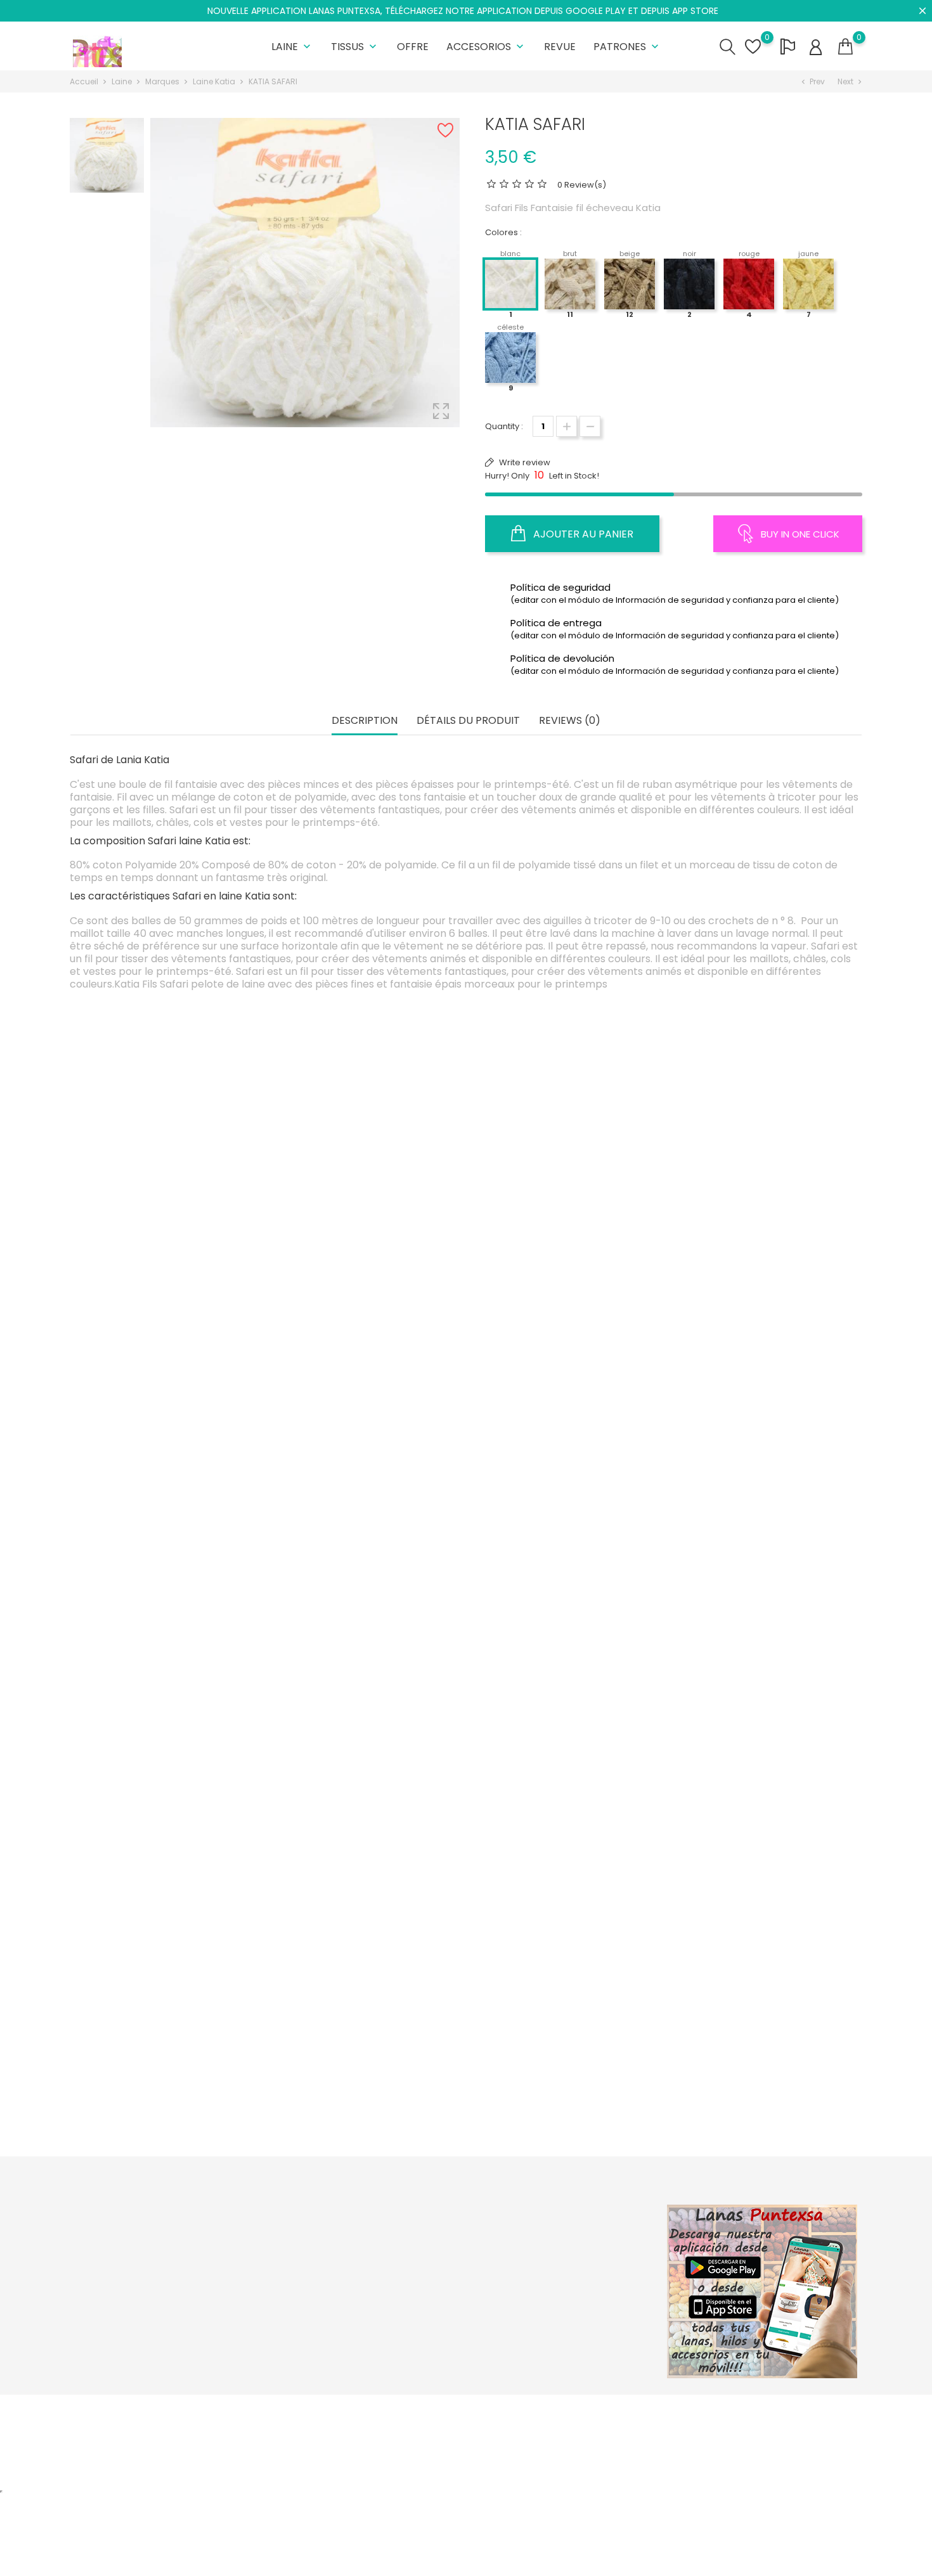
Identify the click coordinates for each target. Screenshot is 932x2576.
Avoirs (552, 2276)
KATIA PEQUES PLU (368, 1794)
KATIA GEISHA (173, 1828)
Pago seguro (432, 2296)
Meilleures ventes (307, 2276)
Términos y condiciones (454, 2276)
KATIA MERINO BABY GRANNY (173, 1523)
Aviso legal (428, 2256)
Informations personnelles (594, 2237)
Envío (416, 2237)
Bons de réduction (577, 2315)
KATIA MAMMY (758, 1794)
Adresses (559, 2296)
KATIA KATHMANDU (758, 2099)
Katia (173, 1252)
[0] (845, 47)
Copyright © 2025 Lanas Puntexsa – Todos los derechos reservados (209, 2411)
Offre (413, 47)
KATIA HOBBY (563, 1794)
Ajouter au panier (582, 534)
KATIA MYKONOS (368, 2065)
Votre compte (579, 2210)
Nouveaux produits (310, 2256)
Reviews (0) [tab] (570, 721)
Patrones (627, 47)
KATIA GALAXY (563, 1286)
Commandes (567, 2256)
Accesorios (486, 47)
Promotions (295, 2237)
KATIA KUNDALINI (368, 1523)
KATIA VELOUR (563, 1523)
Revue (560, 47)
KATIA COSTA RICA (173, 1286)
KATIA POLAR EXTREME (758, 1252)
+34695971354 (115, 2324)
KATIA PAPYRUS (173, 2099)
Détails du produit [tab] (468, 721)
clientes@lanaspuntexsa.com (146, 2344)
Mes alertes (564, 2335)
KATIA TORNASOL (563, 2099)
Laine (292, 47)
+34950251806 (115, 2304)
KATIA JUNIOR (758, 1557)
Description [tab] (365, 721)
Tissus (355, 47)
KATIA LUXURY (368, 1286)
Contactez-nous (439, 2315)
